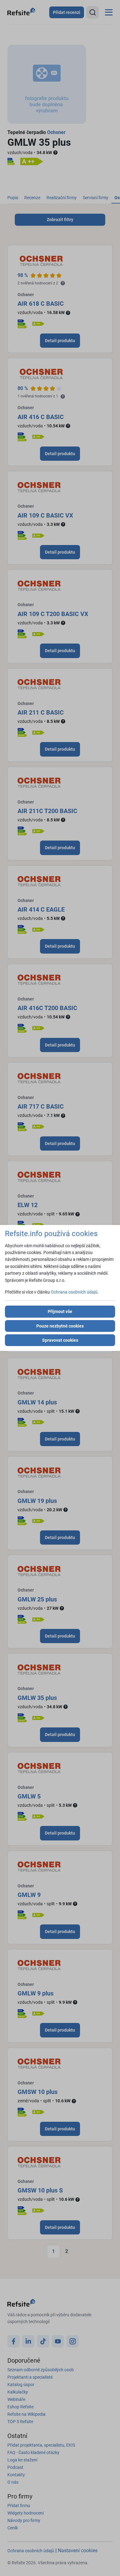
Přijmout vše (60, 1311)
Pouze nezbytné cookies (60, 1326)
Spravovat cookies (60, 1340)
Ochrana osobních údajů (74, 1292)
